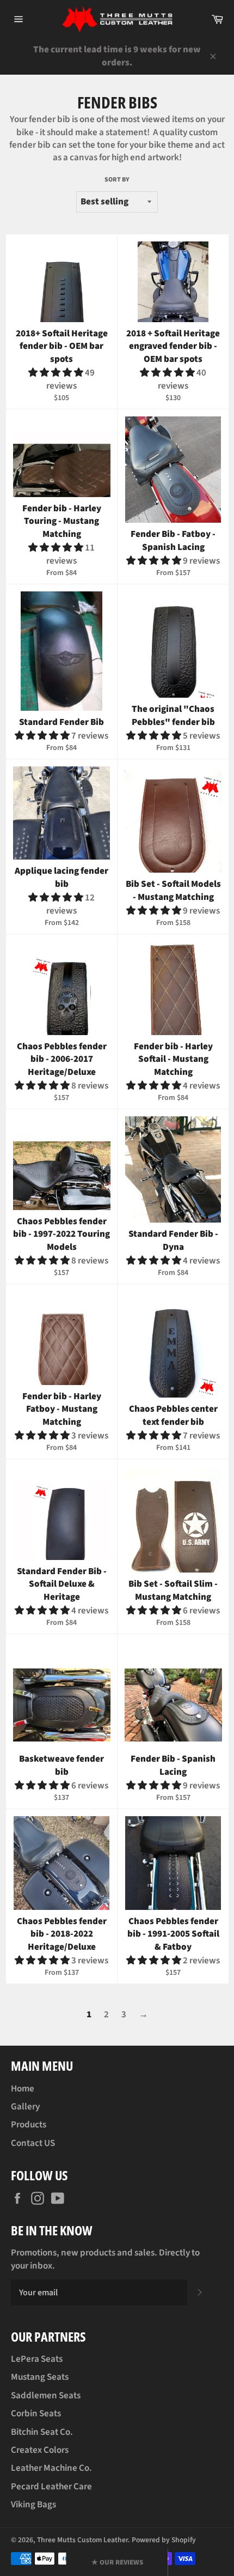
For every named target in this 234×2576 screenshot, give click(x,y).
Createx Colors (40, 2450)
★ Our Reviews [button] (117, 2562)
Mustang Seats (40, 2377)
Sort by (117, 180)
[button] (57, 373)
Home (23, 2089)
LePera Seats (37, 2359)
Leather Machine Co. (51, 2468)
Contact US (33, 2143)
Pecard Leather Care (51, 2487)
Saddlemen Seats (46, 2396)
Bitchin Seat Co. (42, 2432)
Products (29, 2125)
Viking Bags (33, 2505)
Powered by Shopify (164, 2540)
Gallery (25, 2107)
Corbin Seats (36, 2414)
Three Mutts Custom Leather (82, 2540)
